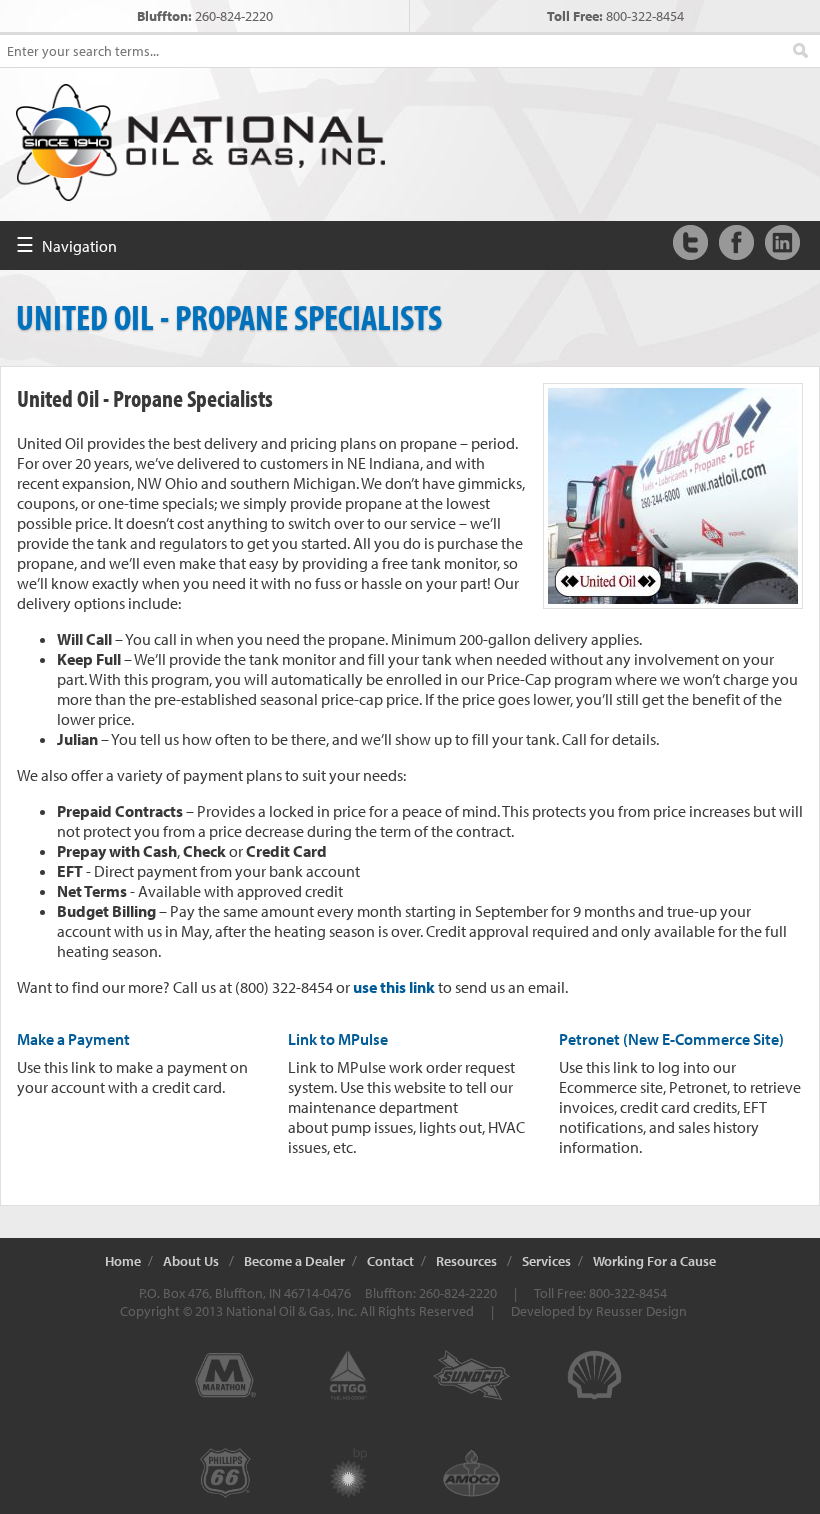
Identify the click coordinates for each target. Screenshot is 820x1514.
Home (123, 1261)
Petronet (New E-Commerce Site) (671, 1039)
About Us (191, 1261)
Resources (466, 1261)
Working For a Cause (654, 1261)
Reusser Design (641, 1311)
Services (546, 1261)
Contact (390, 1261)
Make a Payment (73, 1039)
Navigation (66, 244)
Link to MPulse (338, 1039)
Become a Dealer (294, 1261)
